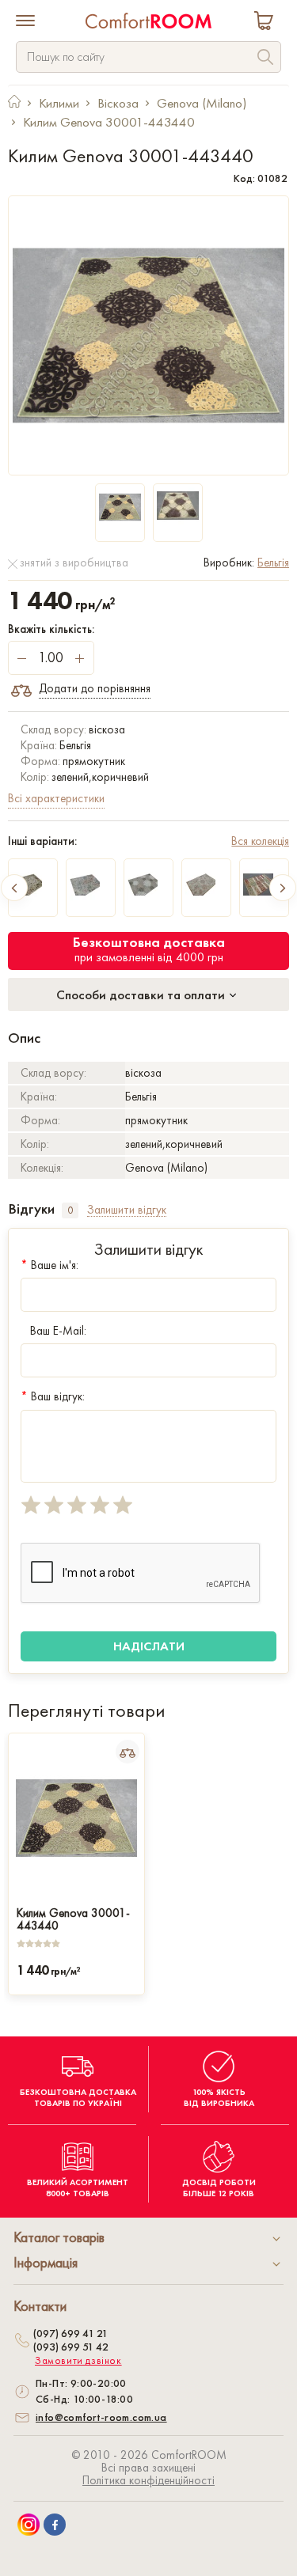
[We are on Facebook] (55, 2525)
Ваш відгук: (53, 1396)
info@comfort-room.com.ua (101, 2417)
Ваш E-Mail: (58, 1331)
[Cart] (267, 23)
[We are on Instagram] (29, 2525)
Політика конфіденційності (148, 2480)
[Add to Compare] (128, 1752)
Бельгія (273, 563)
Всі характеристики (56, 798)
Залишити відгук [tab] (127, 1210)
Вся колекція (260, 841)
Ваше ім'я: (49, 1265)
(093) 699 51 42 (71, 2347)
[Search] (265, 59)
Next (283, 888)
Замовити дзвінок (78, 2361)
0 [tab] (70, 1210)
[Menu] (25, 22)
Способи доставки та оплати (142, 994)
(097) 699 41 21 (70, 2333)
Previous (14, 888)
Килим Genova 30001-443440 (73, 1918)
